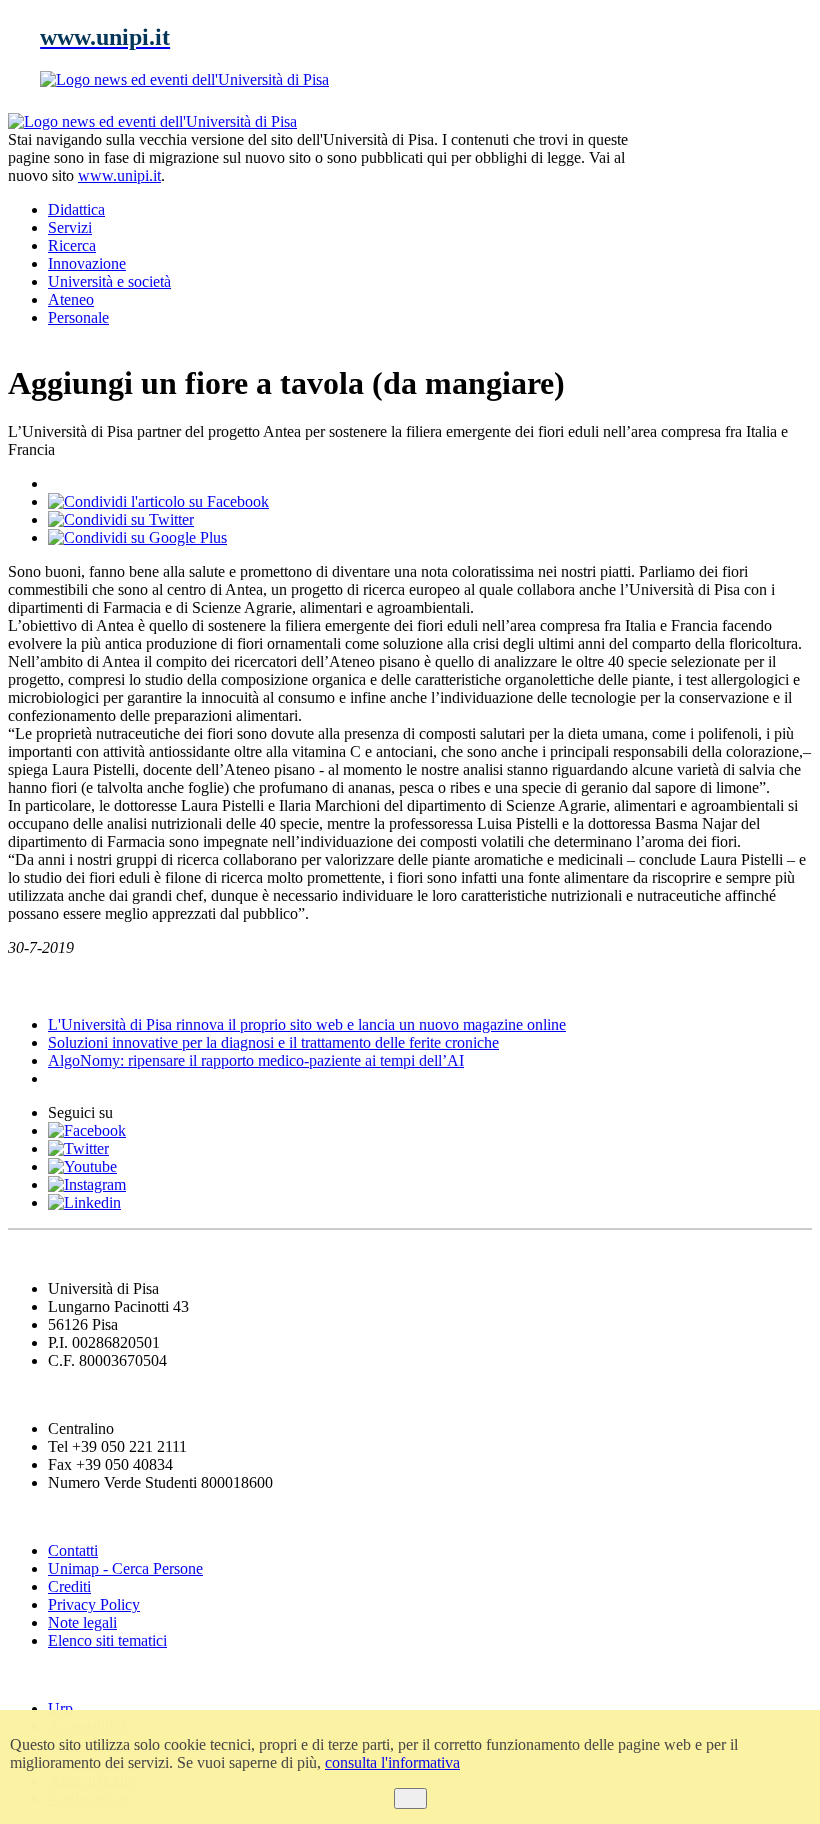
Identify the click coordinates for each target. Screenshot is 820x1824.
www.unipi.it (119, 175)
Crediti (69, 1586)
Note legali (82, 1622)
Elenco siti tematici (107, 1640)
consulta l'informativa (392, 1762)
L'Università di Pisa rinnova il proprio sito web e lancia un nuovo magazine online (307, 1024)
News (29, 986)
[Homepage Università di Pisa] (722, 181)
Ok (410, 1798)
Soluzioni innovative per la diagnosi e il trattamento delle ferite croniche (273, 1042)
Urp (60, 1708)
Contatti (73, 1550)
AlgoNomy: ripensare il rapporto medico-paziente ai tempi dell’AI (256, 1060)
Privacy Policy (94, 1604)
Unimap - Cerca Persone (125, 1568)
